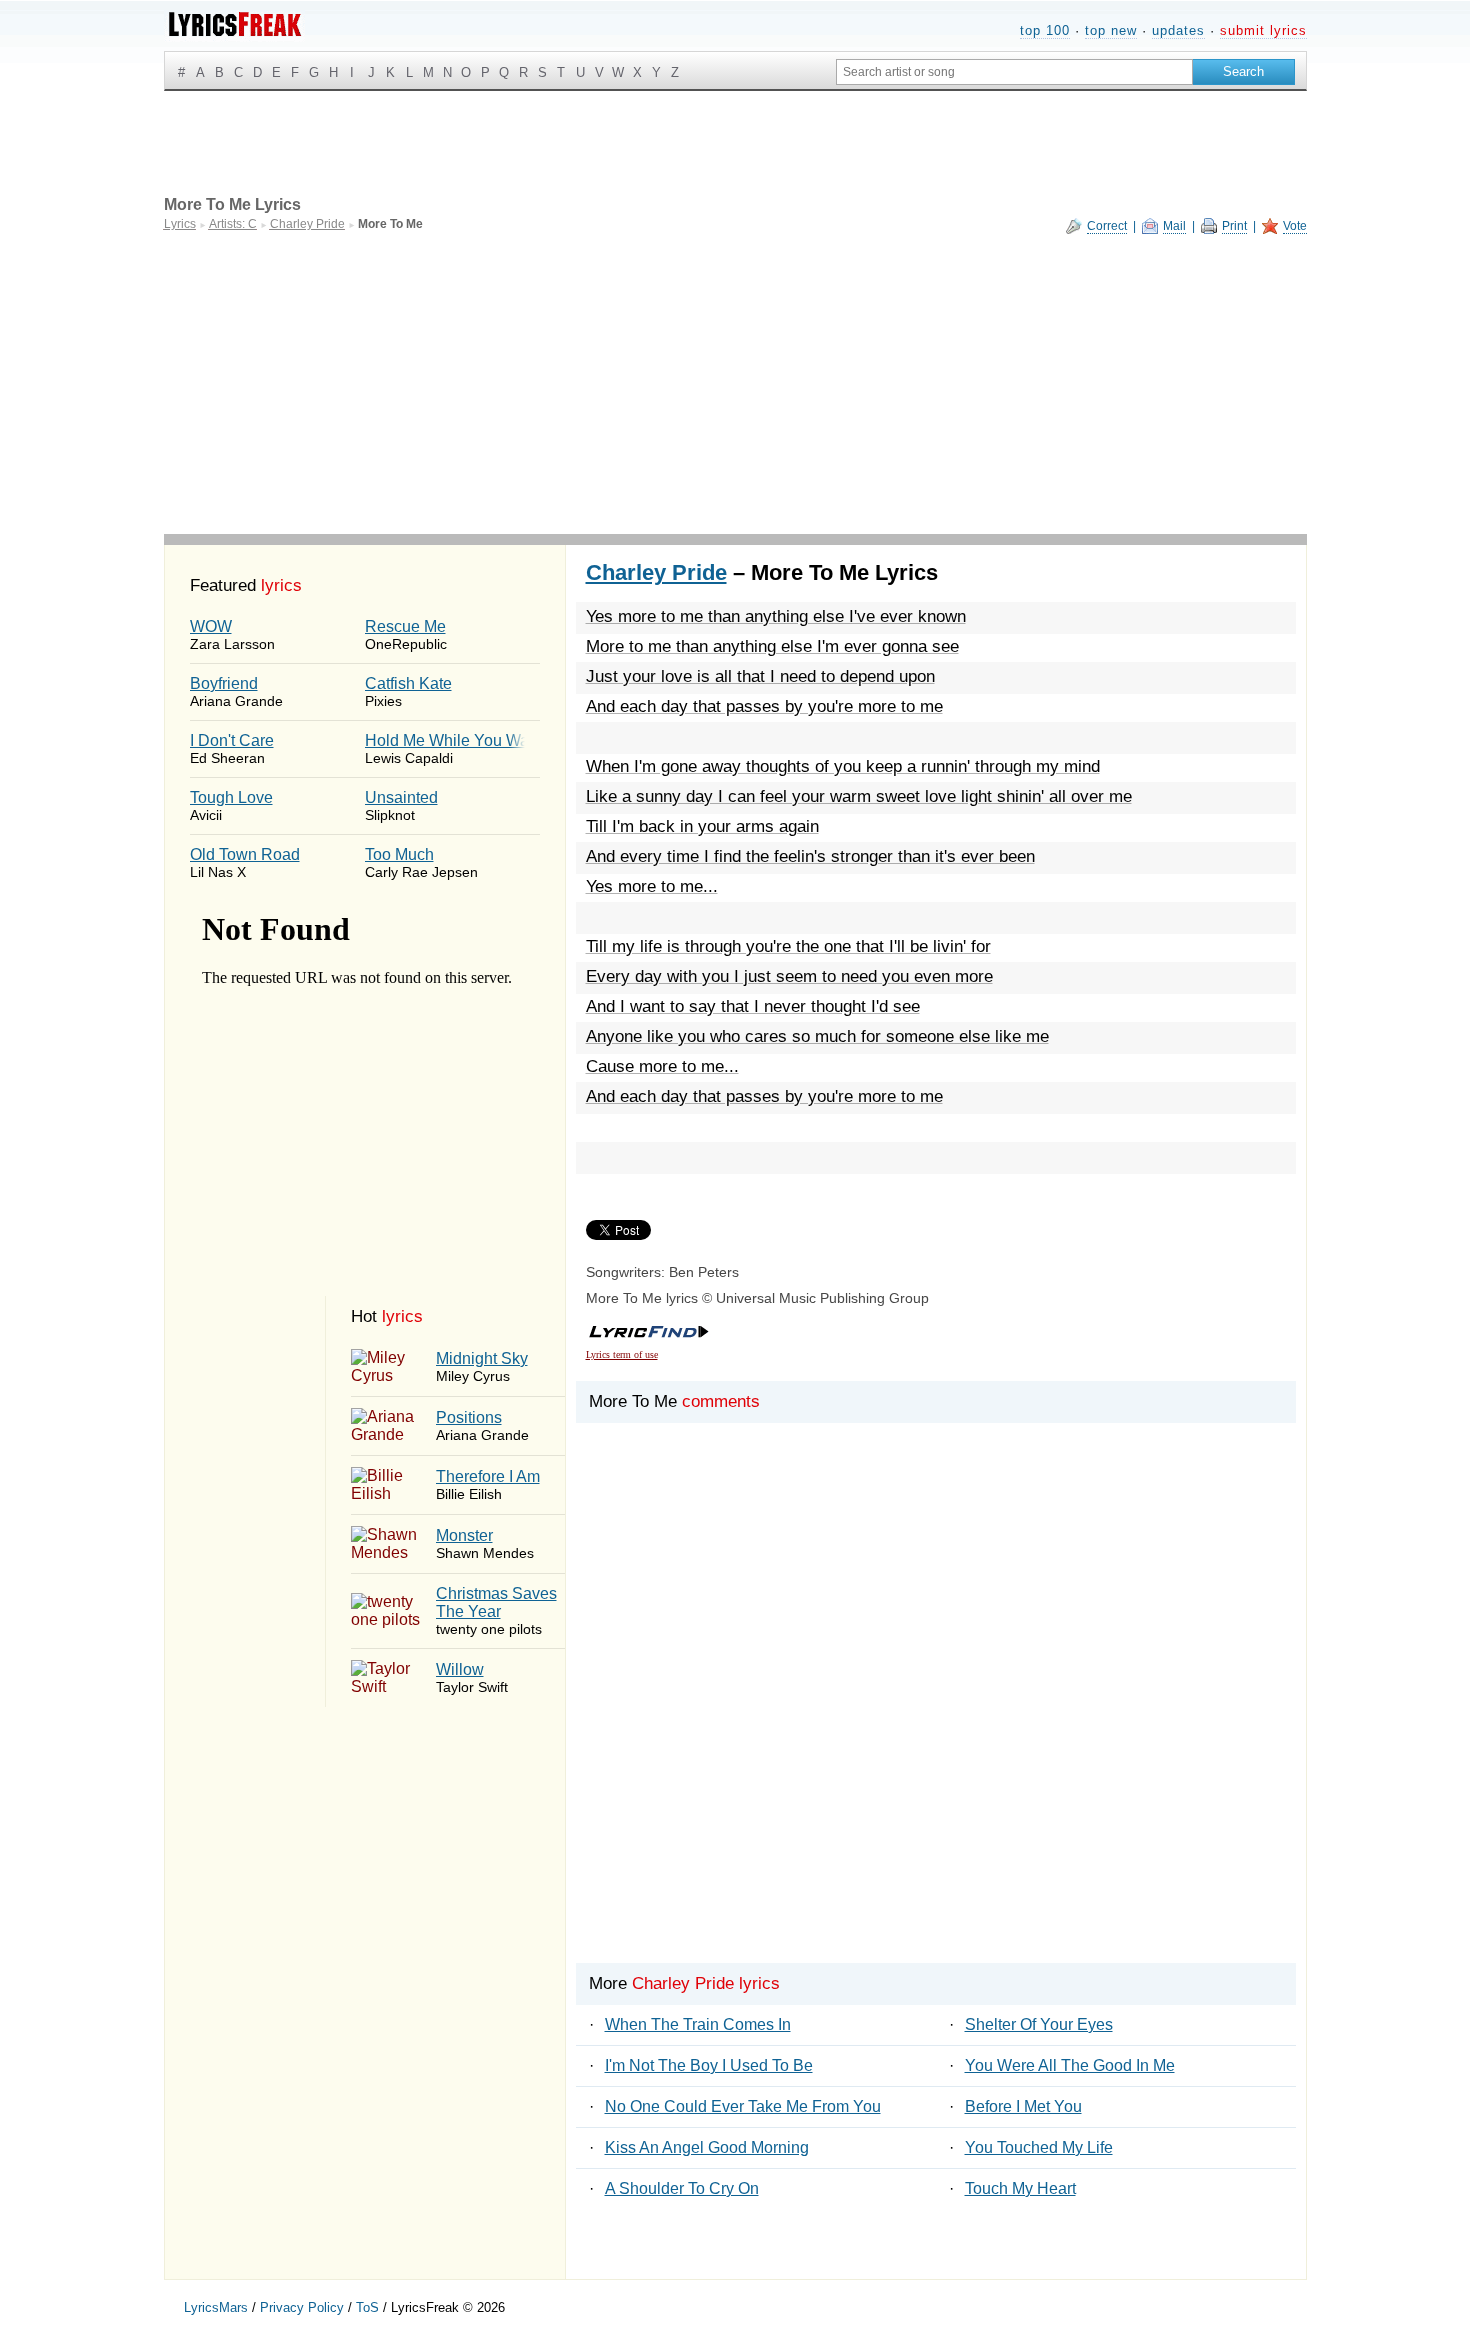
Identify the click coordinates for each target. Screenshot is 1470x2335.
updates (1178, 30)
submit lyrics (1263, 30)
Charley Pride (656, 572)
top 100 (1045, 30)
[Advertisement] (735, 384)
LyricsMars (216, 2307)
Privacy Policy (302, 2307)
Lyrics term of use (622, 1354)
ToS (367, 2307)
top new (1111, 30)
